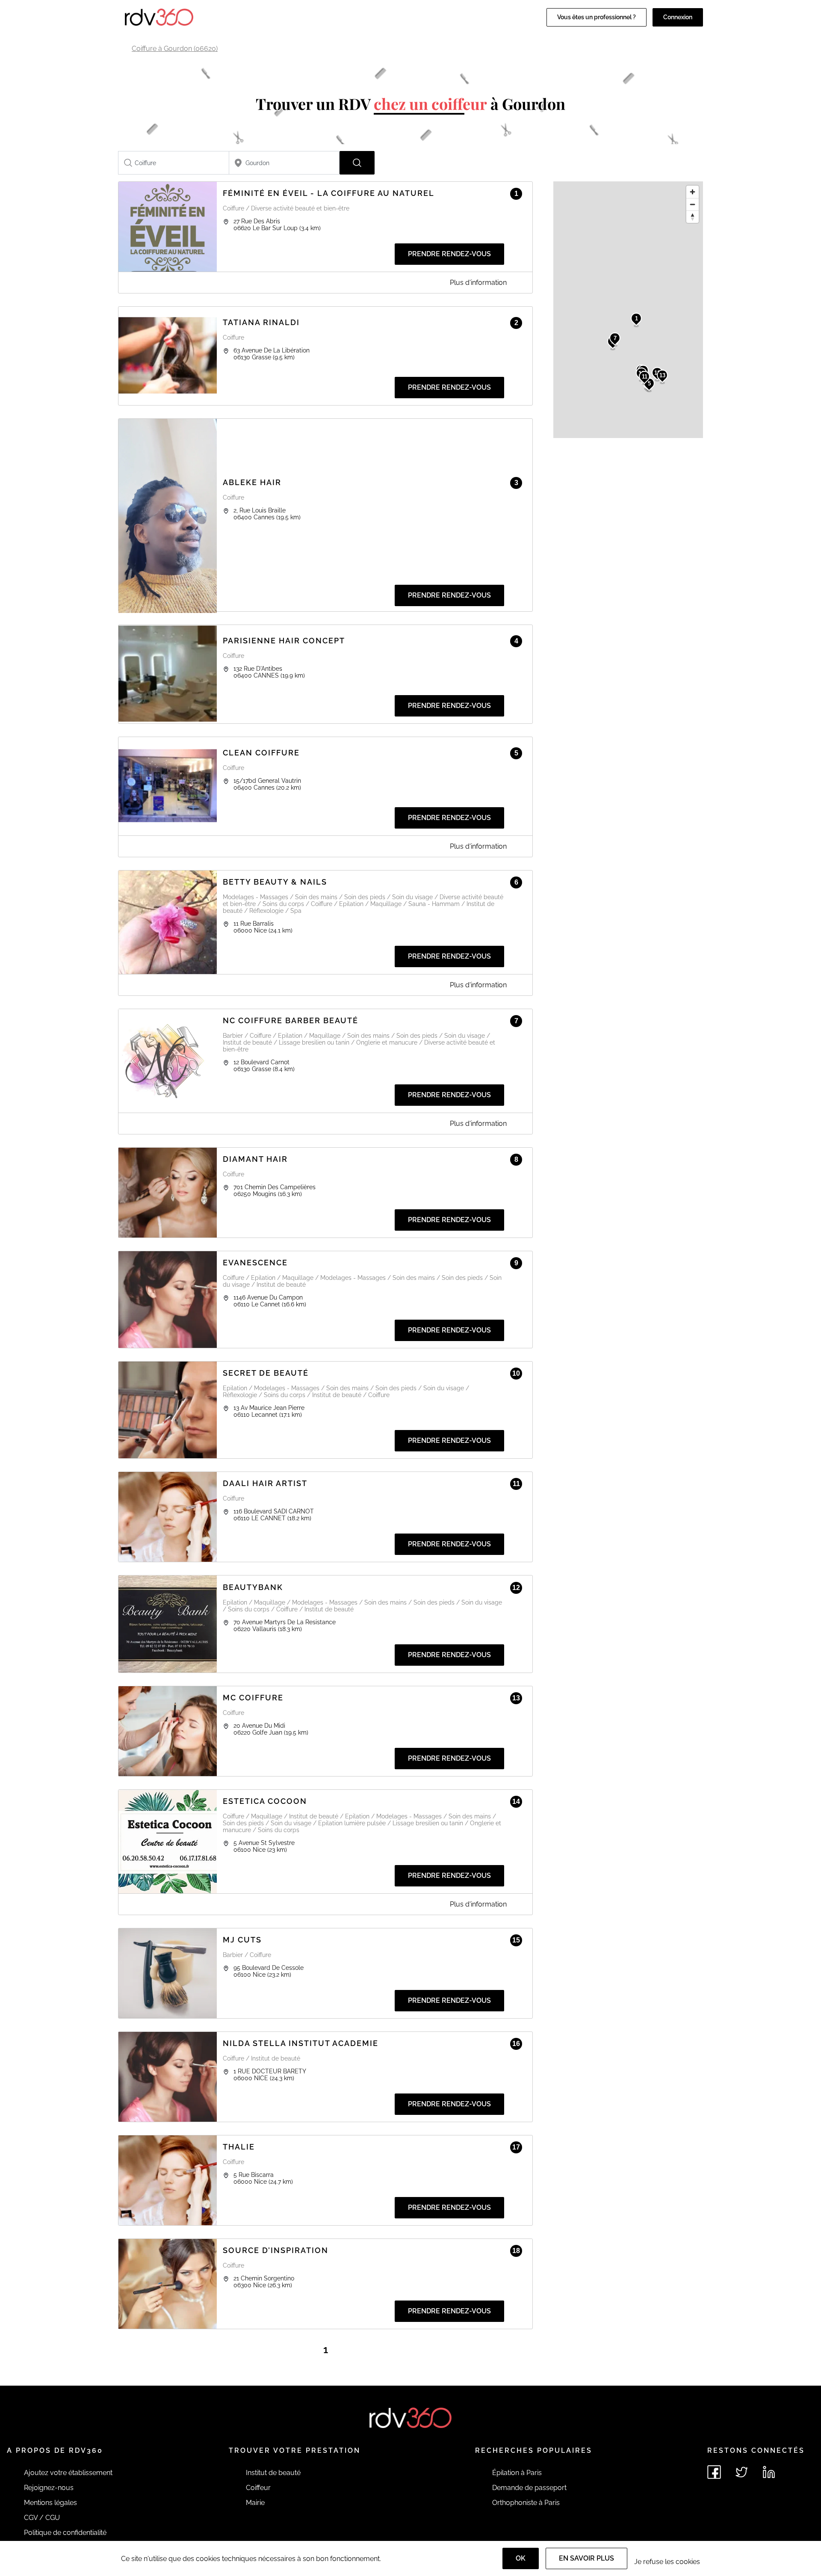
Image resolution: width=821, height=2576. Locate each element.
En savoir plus (586, 2558)
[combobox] (174, 163)
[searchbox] (174, 163)
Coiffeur (258, 2488)
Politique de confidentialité (65, 2533)
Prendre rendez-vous (449, 254)
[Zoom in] (693, 192)
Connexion (678, 17)
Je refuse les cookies (667, 2562)
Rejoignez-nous (49, 2488)
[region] (628, 310)
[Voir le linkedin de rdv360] (769, 2472)
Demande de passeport (529, 2488)
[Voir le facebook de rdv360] (714, 2472)
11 (645, 377)
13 (662, 375)
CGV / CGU (42, 2518)
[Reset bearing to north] (693, 217)
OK (521, 2558)
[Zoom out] (693, 204)
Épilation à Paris (517, 2473)
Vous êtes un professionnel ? (597, 17)
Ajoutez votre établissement (68, 2473)
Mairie (255, 2503)
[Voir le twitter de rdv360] (741, 2472)
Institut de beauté (273, 2473)
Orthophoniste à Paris (526, 2503)
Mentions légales (50, 2503)
